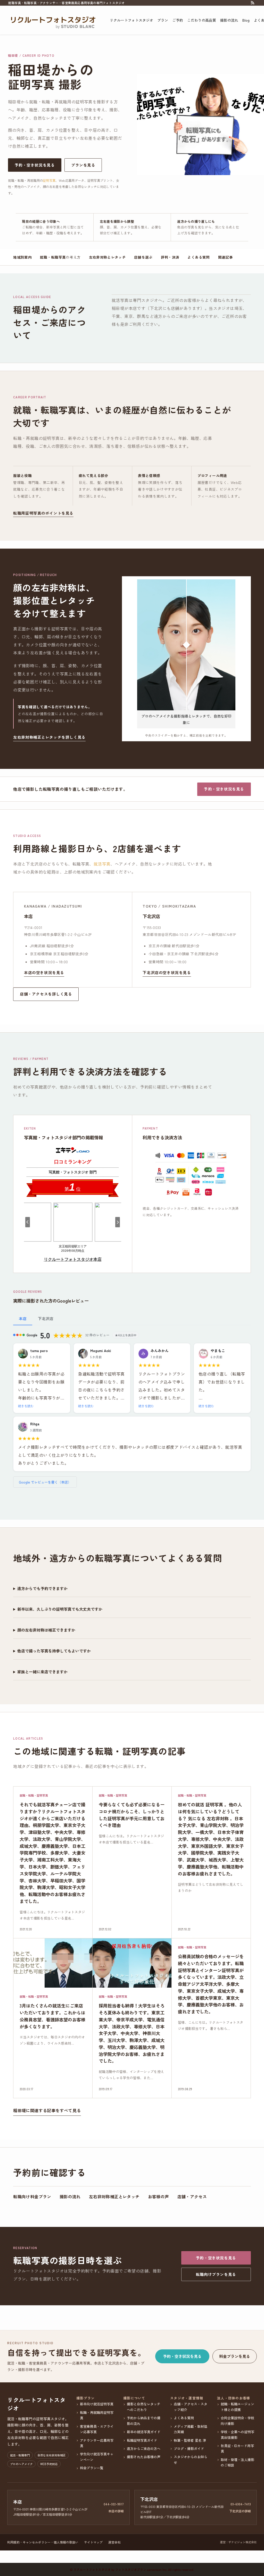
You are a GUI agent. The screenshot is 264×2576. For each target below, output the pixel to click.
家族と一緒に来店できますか (42, 1672)
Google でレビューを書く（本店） (45, 1482)
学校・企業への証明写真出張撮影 (237, 2434)
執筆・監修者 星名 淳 (190, 2440)
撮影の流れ (70, 2196)
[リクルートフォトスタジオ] (53, 20)
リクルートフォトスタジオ (36, 2404)
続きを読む (26, 1406)
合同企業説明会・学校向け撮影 (237, 2421)
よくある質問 (199, 257)
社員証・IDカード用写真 (237, 2448)
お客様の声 (159, 2196)
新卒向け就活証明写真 (97, 2404)
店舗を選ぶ (143, 257)
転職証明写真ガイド (142, 2440)
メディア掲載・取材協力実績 (191, 2429)
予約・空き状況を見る (35, 165)
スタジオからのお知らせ (191, 2459)
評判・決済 (170, 257)
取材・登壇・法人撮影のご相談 (237, 2462)
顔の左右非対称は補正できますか (46, 1630)
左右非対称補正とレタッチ (114, 2196)
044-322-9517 (114, 2504)
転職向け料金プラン (32, 2196)
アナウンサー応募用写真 (97, 2443)
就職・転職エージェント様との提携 (237, 2407)
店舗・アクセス (192, 2196)
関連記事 (225, 257)
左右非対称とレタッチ (107, 257)
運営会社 (114, 2542)
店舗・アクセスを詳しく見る (46, 994)
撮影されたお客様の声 (144, 2457)
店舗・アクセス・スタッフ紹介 (191, 2407)
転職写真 (58, 257)
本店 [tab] (23, 1318)
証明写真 (49, 180)
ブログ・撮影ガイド (189, 2449)
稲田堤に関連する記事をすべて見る (47, 2110)
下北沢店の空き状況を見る (167, 973)
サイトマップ (93, 2542)
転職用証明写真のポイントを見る (43, 513)
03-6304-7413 (241, 2504)
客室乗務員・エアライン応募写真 (97, 2429)
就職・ (46, 257)
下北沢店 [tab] (46, 1318)
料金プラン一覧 (92, 2468)
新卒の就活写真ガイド (144, 2432)
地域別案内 (22, 257)
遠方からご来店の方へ (144, 2449)
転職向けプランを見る (216, 2274)
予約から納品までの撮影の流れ (144, 2421)
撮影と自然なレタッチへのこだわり (144, 2407)
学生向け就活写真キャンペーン (97, 2457)
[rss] (252, 3)
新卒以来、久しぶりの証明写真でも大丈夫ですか (60, 1609)
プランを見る (83, 165)
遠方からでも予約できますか (42, 1588)
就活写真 (102, 864)
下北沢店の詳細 (240, 2511)
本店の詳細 (116, 2511)
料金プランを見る (235, 2356)
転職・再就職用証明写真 (97, 2415)
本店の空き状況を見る (44, 973)
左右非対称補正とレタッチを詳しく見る (49, 737)
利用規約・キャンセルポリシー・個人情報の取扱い (43, 2542)
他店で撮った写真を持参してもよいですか (54, 1651)
